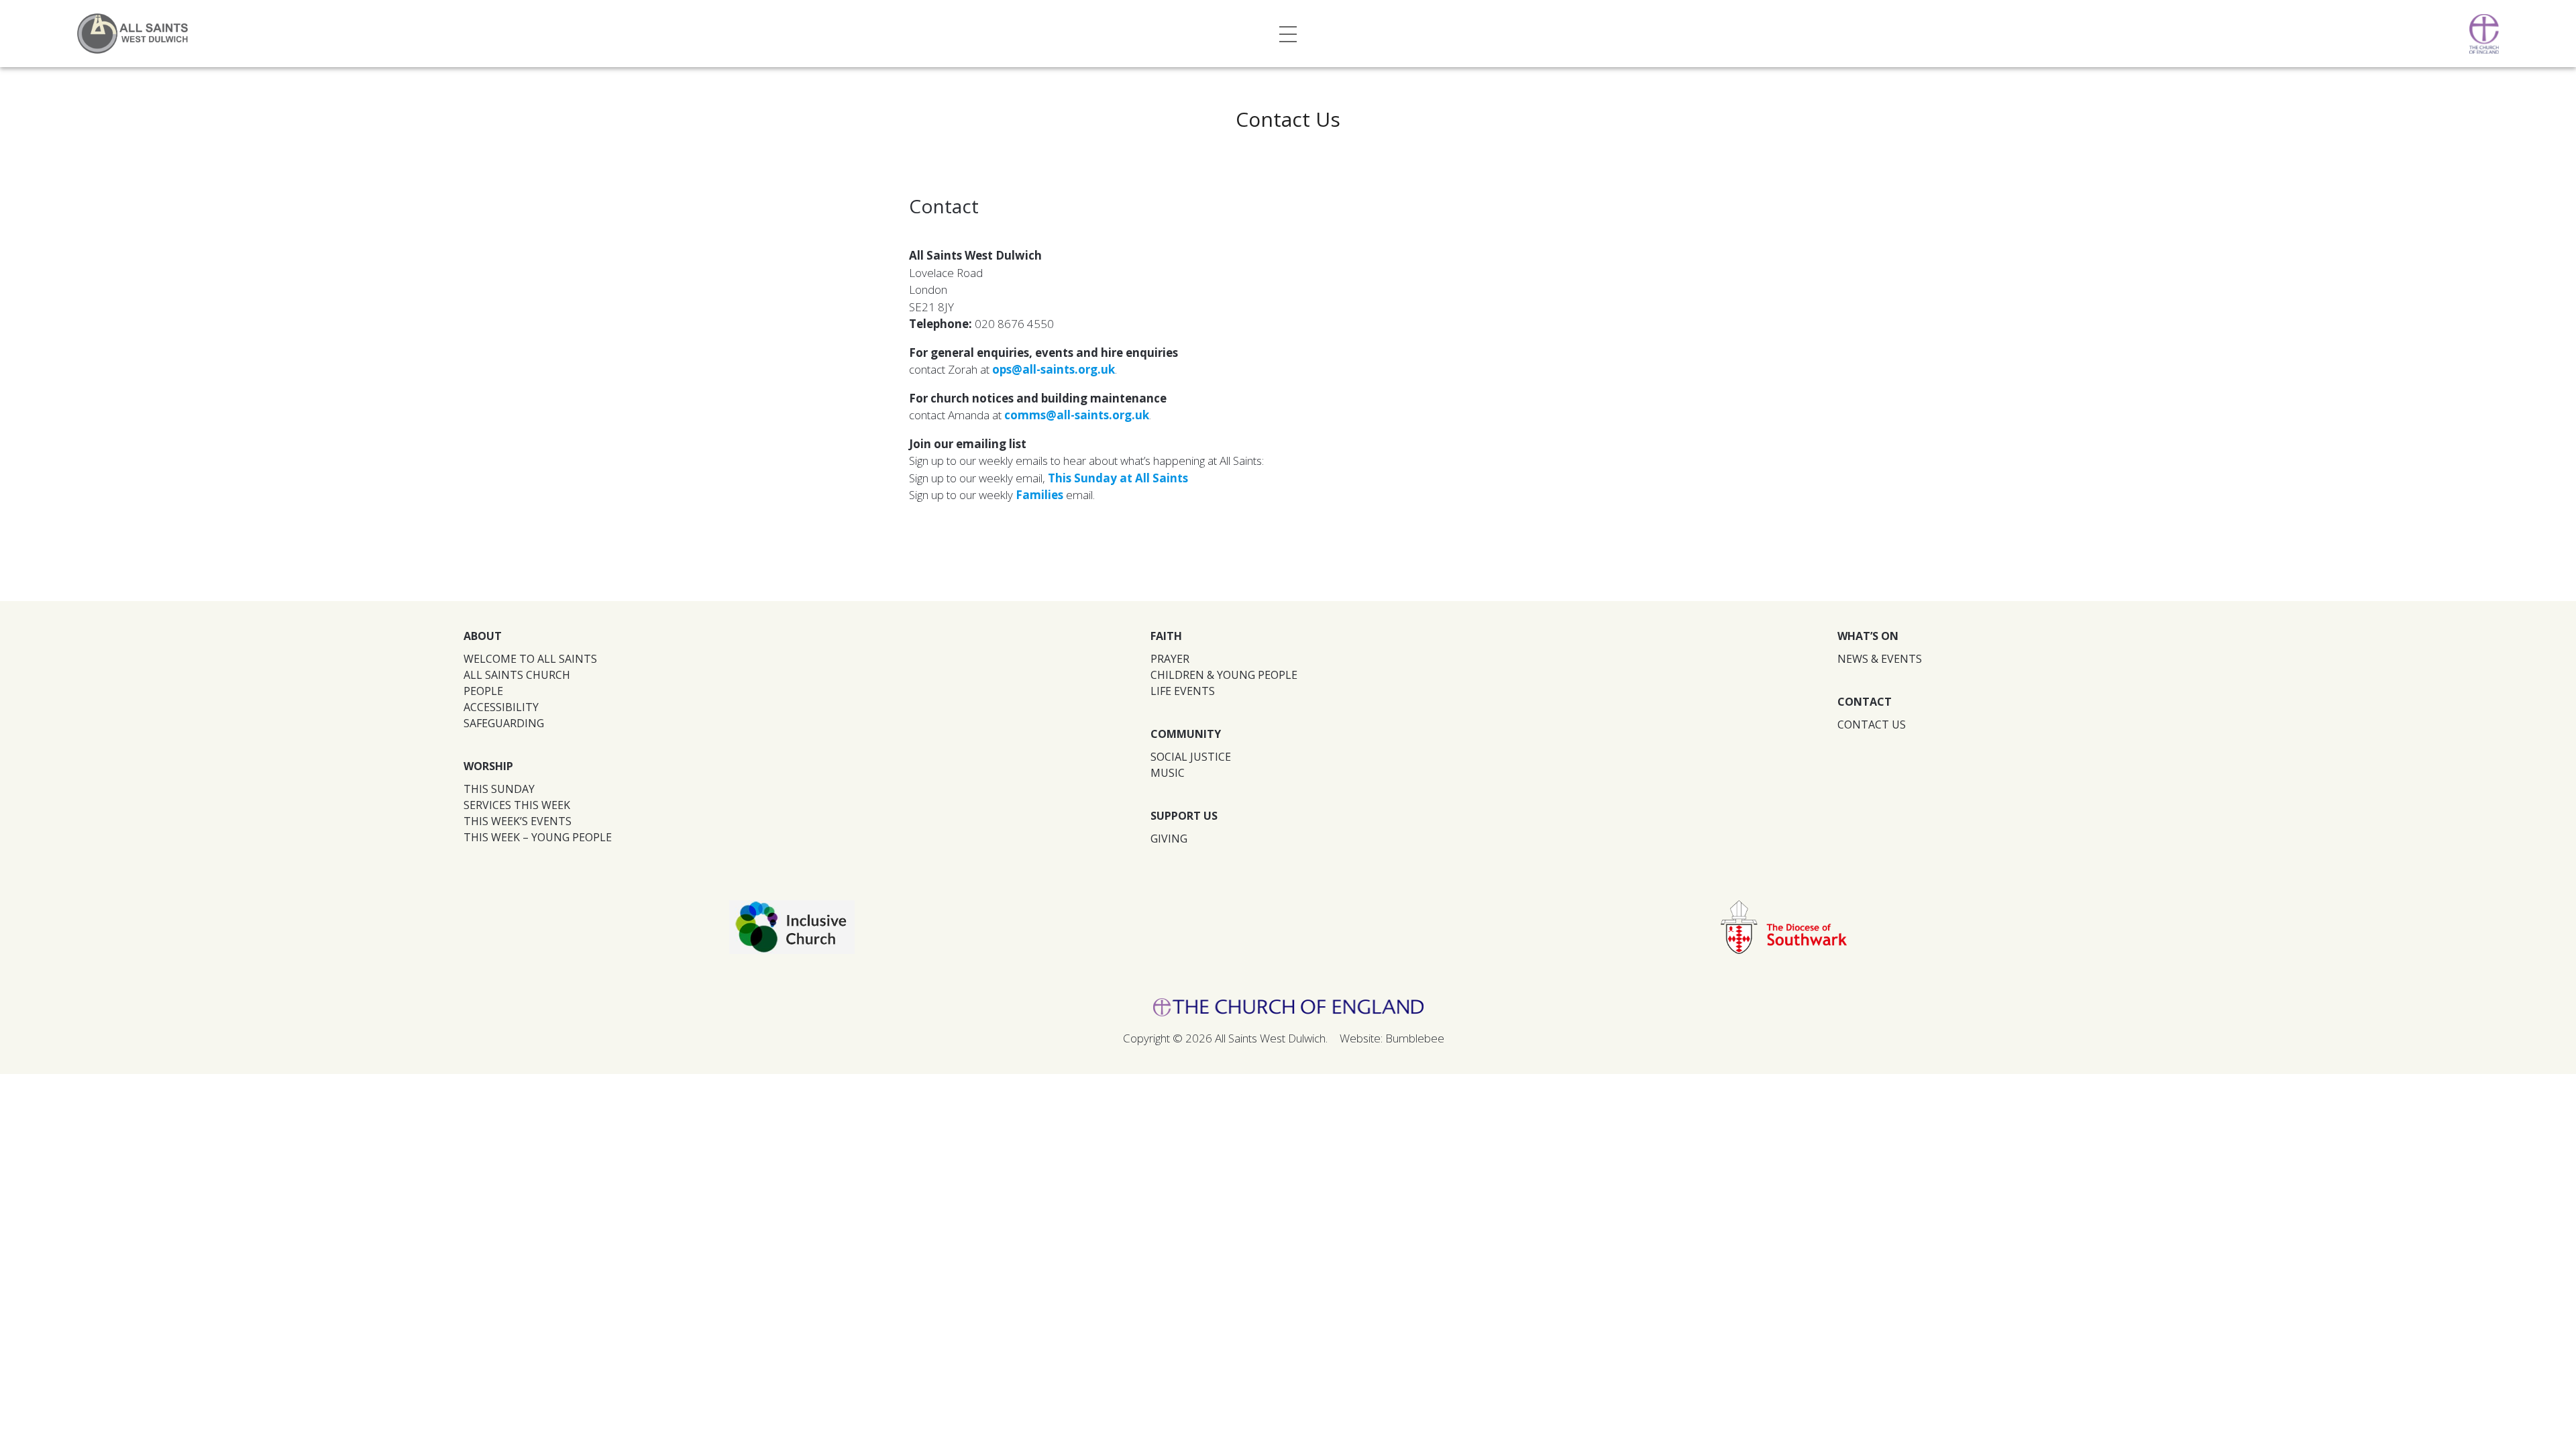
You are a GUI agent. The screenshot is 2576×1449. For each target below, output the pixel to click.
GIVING (1169, 839)
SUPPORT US (1184, 816)
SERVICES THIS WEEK (517, 805)
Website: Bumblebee (1392, 1038)
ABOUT (483, 636)
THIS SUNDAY (499, 789)
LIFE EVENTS (1183, 691)
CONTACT (1865, 702)
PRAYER (1170, 659)
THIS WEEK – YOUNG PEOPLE (538, 837)
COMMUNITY (1186, 734)
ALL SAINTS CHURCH (517, 675)
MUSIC (1168, 773)
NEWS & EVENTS (1880, 659)
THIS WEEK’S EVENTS (518, 821)
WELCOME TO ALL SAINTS (530, 659)
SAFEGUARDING (504, 723)
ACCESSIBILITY (501, 707)
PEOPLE (483, 691)
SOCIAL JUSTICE (1191, 757)
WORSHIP (488, 766)
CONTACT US (1872, 724)
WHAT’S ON (1868, 636)
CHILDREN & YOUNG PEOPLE (1224, 675)
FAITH (1166, 636)
